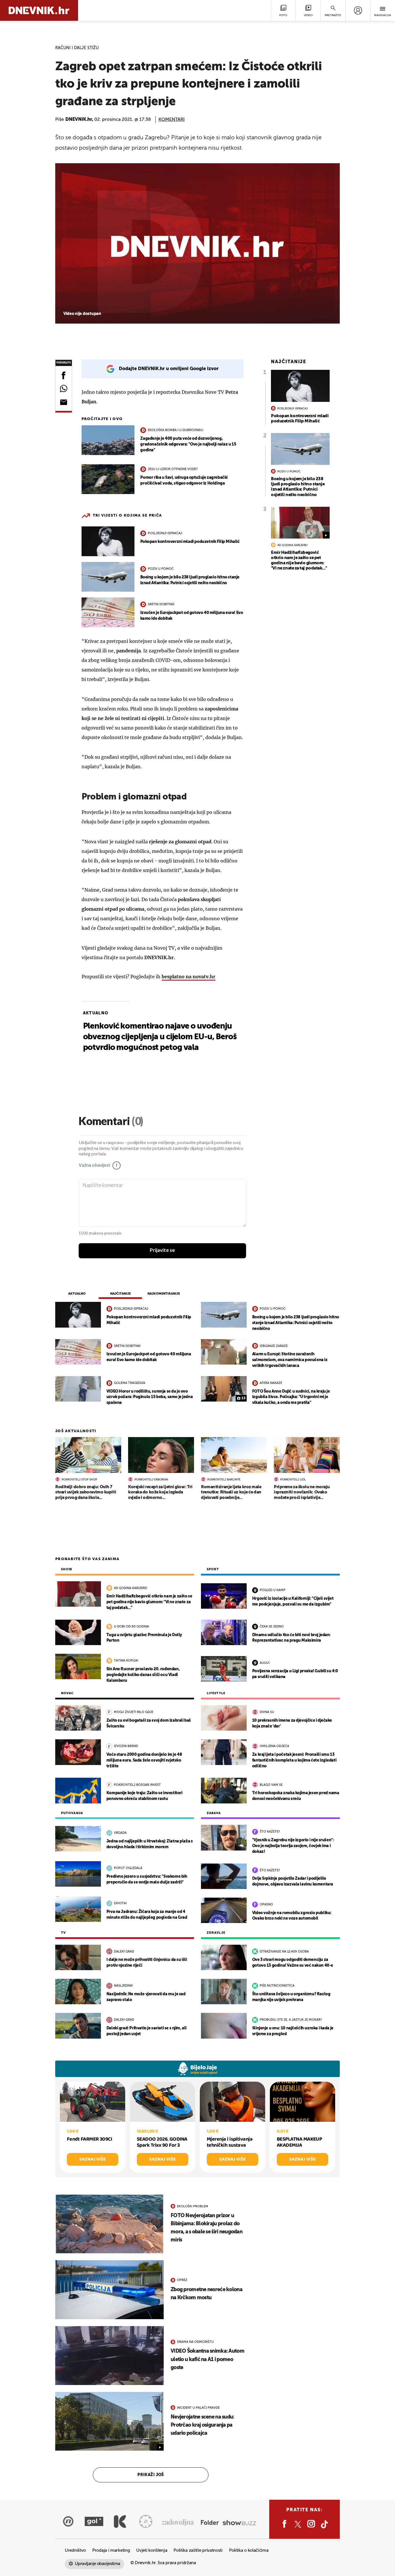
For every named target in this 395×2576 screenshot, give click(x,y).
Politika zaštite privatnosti (198, 2550)
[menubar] (358, 10)
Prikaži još (151, 2475)
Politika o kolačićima (249, 2550)
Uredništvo (75, 2550)
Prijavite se (162, 1250)
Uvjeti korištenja (152, 2550)
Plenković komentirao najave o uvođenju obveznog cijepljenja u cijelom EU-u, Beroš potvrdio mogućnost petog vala (160, 1037)
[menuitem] (358, 10)
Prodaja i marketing (111, 2550)
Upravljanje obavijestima (98, 2564)
